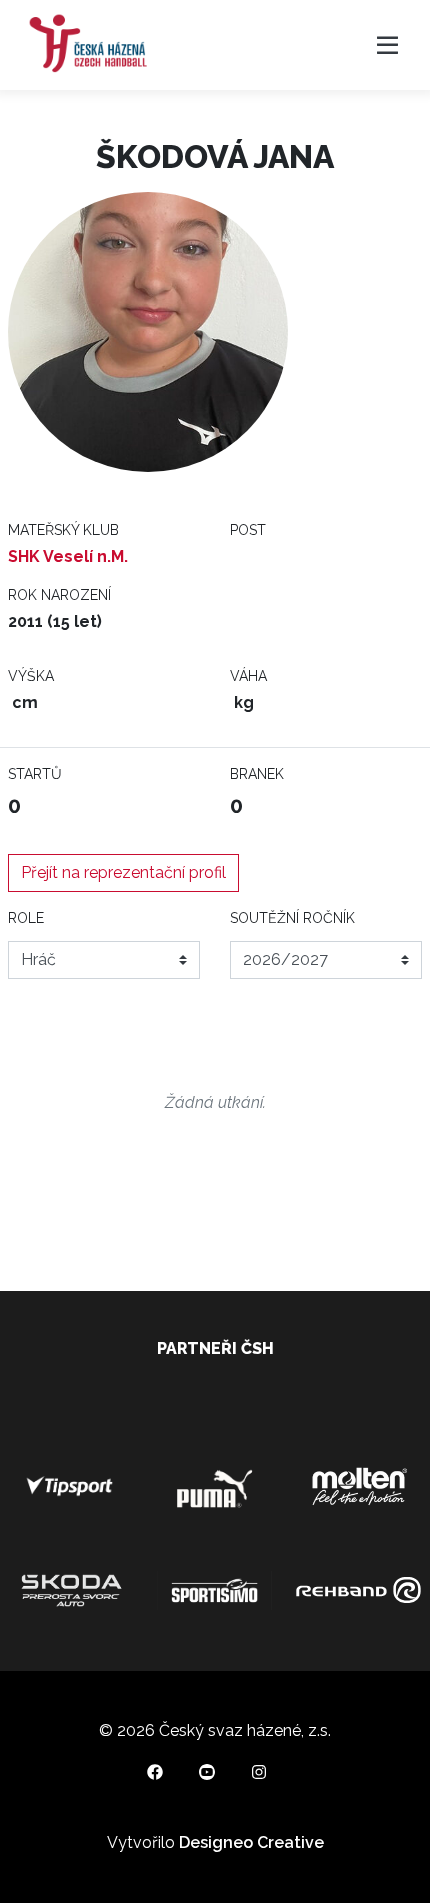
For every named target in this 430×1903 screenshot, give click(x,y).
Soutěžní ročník (292, 918)
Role (26, 918)
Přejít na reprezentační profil (123, 872)
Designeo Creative (251, 1842)
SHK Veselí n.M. (68, 556)
